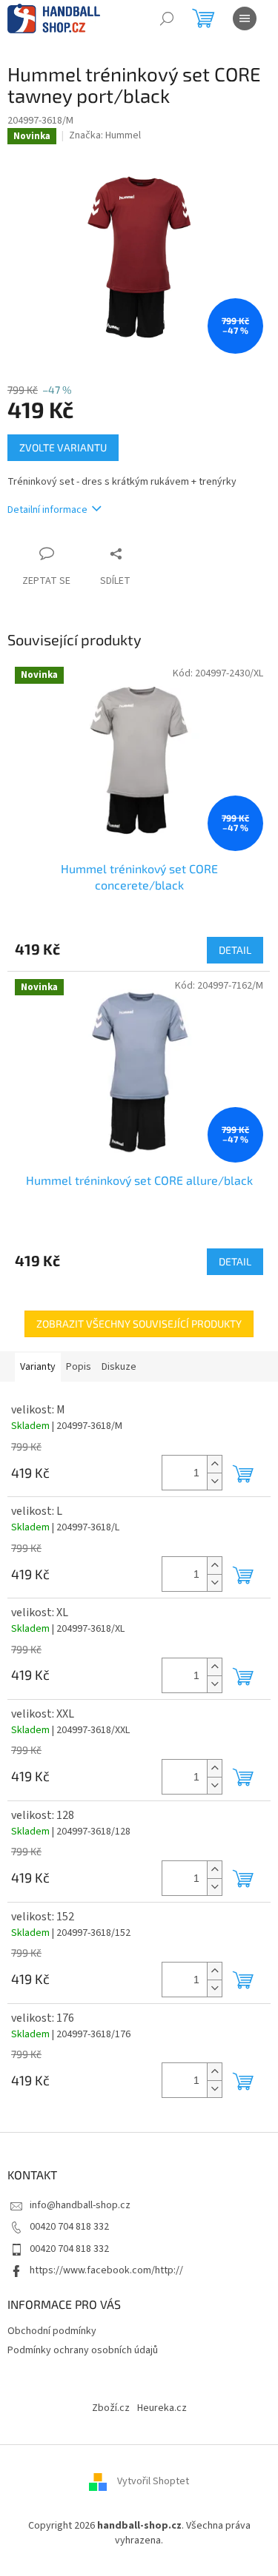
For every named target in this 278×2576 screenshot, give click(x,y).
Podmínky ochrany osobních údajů (83, 2350)
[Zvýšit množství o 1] (214, 1464)
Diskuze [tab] (119, 1367)
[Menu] (245, 19)
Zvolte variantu (63, 447)
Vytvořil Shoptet (153, 2482)
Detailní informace (47, 510)
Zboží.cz (111, 2408)
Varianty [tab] (38, 1367)
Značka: (105, 135)
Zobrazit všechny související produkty (139, 1324)
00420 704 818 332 (69, 2227)
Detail (235, 950)
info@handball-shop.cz (80, 2205)
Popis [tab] (79, 1367)
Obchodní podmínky (52, 2331)
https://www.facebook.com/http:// (106, 2270)
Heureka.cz (162, 2408)
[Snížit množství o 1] (214, 1481)
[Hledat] (167, 19)
